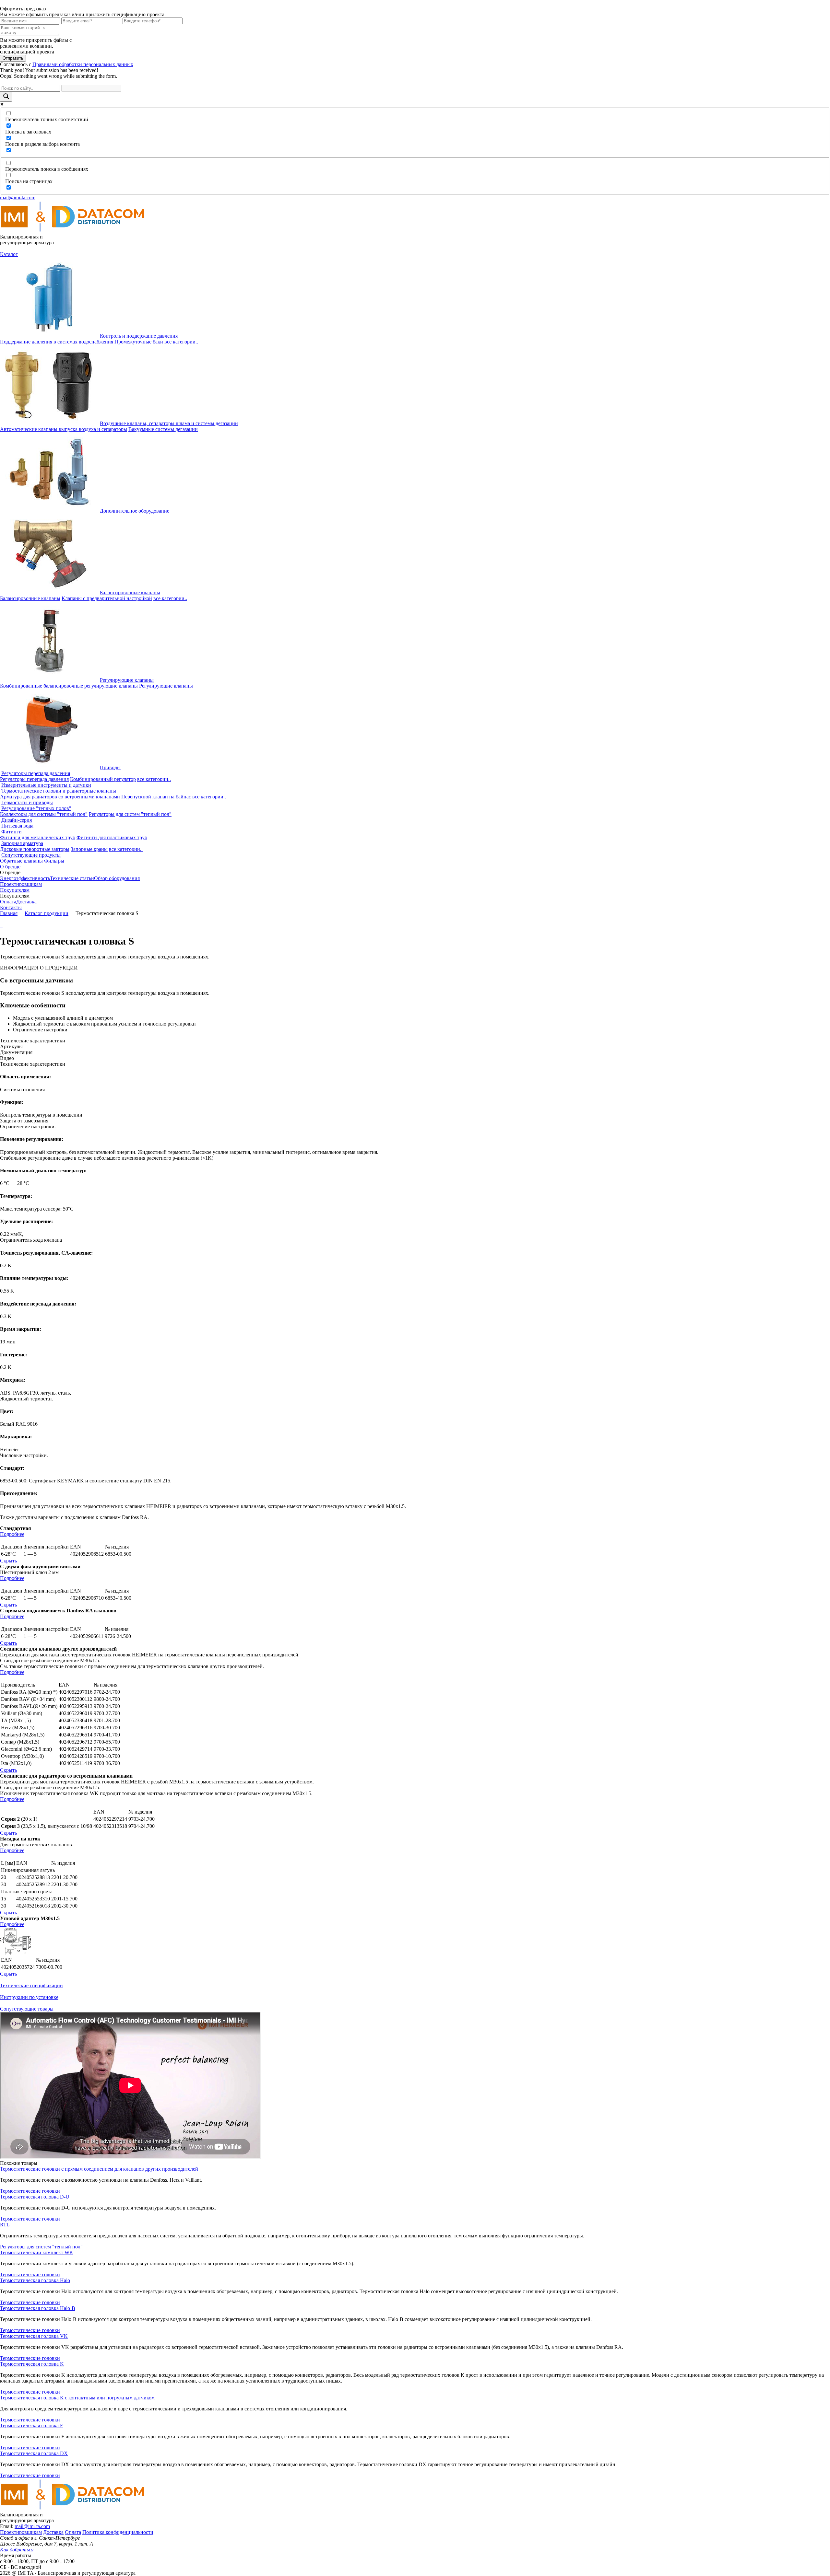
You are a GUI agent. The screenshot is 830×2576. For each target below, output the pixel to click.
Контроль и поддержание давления (139, 336)
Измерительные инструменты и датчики (46, 785)
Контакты (11, 907)
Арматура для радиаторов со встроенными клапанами (60, 797)
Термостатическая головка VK (34, 2336)
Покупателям (15, 890)
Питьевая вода (17, 826)
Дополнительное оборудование (135, 511)
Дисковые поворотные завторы (35, 849)
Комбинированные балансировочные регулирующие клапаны (69, 686)
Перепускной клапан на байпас (156, 797)
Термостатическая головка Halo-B (38, 2308)
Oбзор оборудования (117, 878)
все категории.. (181, 342)
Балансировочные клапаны (130, 592)
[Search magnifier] (6, 97)
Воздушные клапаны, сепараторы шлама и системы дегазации (169, 423)
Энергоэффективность (25, 878)
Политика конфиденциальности (118, 2532)
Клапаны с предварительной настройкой (107, 598)
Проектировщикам (21, 884)
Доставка (26, 902)
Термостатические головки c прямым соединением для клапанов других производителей (99, 2169)
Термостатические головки (30, 2191)
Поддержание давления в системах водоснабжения (57, 342)
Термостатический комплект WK (37, 2252)
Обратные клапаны (21, 861)
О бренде (10, 867)
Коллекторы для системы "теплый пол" (44, 814)
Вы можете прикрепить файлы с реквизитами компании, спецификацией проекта (36, 46)
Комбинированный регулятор (103, 779)
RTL (5, 2225)
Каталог (9, 254)
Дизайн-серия (17, 820)
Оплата (8, 902)
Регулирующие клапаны (127, 680)
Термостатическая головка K (32, 2364)
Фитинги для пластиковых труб (112, 837)
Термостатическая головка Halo (35, 2280)
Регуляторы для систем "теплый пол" (130, 814)
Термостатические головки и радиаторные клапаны (59, 791)
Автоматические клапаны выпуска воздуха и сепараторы (64, 429)
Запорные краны (89, 849)
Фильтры (54, 861)
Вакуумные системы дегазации (163, 429)
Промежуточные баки (139, 342)
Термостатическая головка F (31, 2425)
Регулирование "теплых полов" (36, 808)
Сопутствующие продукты (31, 855)
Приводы (110, 767)
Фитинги (12, 832)
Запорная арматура (22, 843)
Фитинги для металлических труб (38, 837)
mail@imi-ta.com (18, 197)
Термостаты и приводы (27, 802)
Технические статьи (72, 878)
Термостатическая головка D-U (35, 2197)
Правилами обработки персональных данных (83, 64)
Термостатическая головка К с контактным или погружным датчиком (77, 2398)
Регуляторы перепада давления (36, 773)
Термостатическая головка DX (34, 2453)
